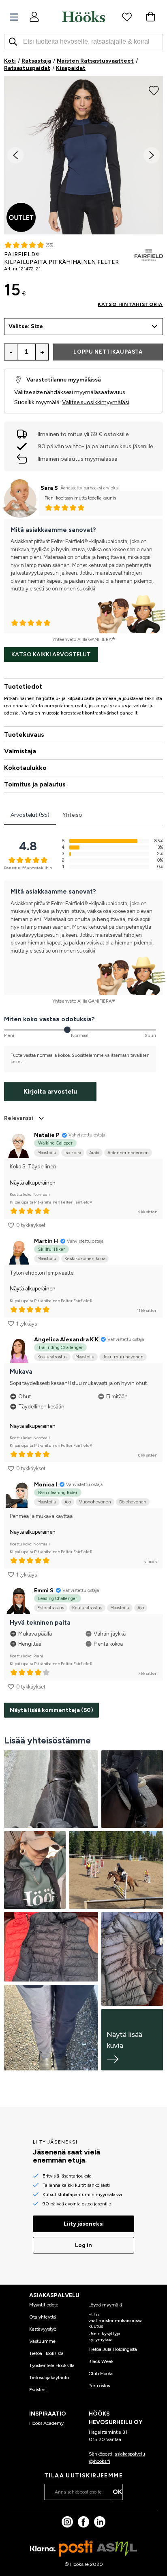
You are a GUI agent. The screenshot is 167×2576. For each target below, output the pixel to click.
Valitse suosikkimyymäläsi (96, 402)
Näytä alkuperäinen (33, 1183)
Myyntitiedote (44, 2305)
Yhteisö (72, 815)
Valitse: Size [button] (26, 326)
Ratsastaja (36, 61)
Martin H (46, 1241)
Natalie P (47, 1135)
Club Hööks (101, 2374)
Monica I (46, 1485)
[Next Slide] (152, 155)
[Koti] (83, 17)
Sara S (49, 488)
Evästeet (38, 2390)
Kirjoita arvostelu (50, 1091)
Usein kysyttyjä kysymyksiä (104, 2336)
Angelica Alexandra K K (66, 1340)
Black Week (101, 2361)
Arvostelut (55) (30, 815)
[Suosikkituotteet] (127, 17)
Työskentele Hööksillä (52, 2365)
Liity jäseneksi (84, 2224)
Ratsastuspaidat (27, 68)
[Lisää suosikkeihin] (154, 90)
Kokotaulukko (25, 768)
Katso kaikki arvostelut (51, 655)
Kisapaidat (71, 68)
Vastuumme (42, 2341)
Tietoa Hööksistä (46, 2353)
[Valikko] (14, 17)
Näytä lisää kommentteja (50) (51, 1710)
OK (117, 2492)
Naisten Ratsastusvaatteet (95, 61)
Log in (83, 2245)
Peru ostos (99, 2386)
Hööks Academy (46, 2423)
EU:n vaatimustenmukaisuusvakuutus (116, 2320)
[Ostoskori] (150, 17)
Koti (10, 61)
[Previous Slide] (15, 155)
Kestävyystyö (43, 2329)
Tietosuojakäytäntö (49, 2378)
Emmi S (44, 1591)
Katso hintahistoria (130, 304)
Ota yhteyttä (43, 2317)
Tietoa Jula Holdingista (113, 2349)
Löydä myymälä (105, 2305)
